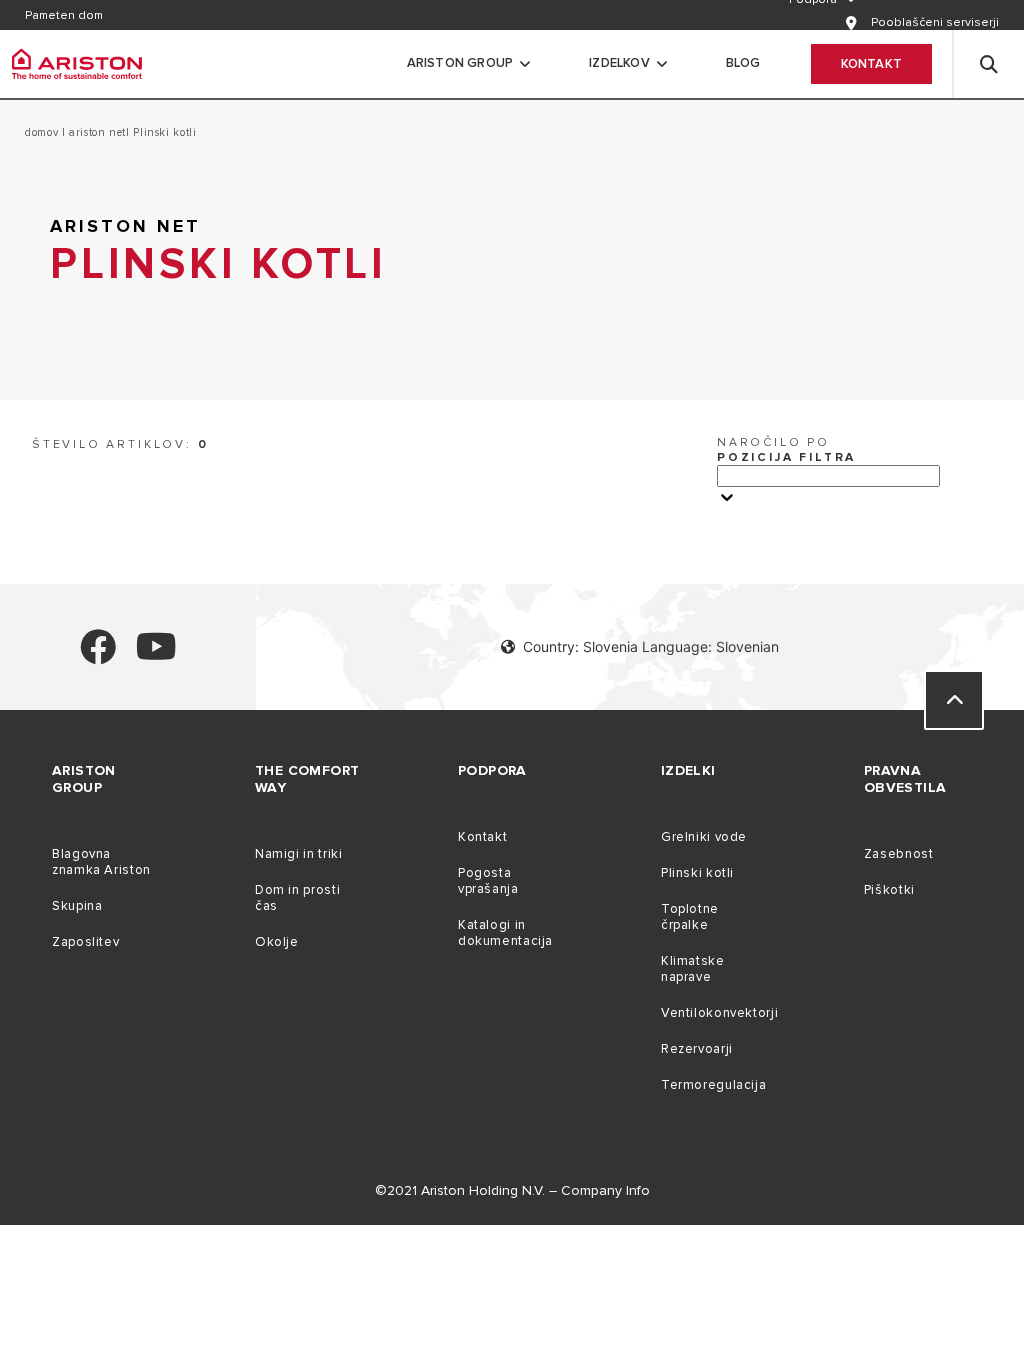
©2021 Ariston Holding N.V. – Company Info (512, 1190)
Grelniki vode (704, 837)
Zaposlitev (85, 942)
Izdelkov (619, 63)
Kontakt (871, 64)
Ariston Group (460, 63)
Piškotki (889, 890)
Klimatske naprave (693, 969)
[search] (989, 64)
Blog (743, 63)
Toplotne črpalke (690, 917)
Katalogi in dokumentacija (505, 933)
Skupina (77, 906)
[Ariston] (77, 64)
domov (43, 132)
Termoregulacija (713, 1085)
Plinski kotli (697, 873)
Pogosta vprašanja (488, 881)
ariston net (95, 132)
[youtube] (156, 655)
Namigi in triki (298, 854)
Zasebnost (899, 854)
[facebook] (98, 655)
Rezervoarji (697, 1049)
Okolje (277, 942)
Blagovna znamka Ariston (101, 862)
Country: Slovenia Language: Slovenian (651, 646)
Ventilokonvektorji (719, 1013)
